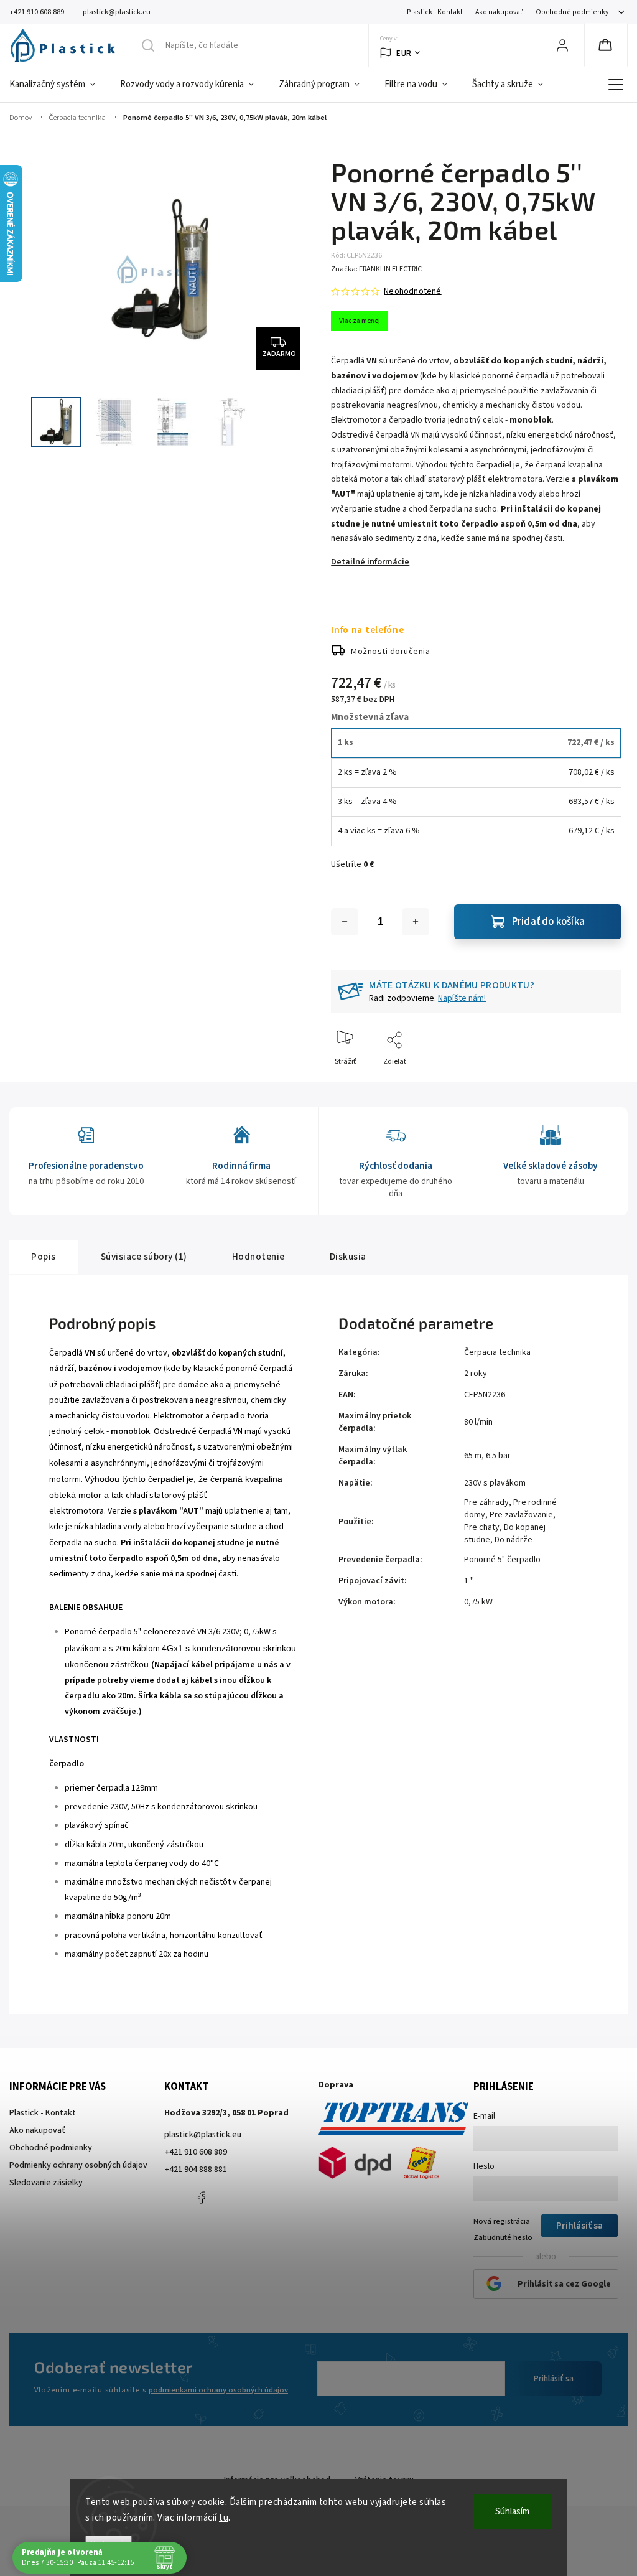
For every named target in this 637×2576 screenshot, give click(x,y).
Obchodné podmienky (572, 12)
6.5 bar (498, 1456)
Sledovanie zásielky (46, 2183)
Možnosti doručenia (390, 652)
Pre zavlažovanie (521, 1515)
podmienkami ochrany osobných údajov (218, 2390)
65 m (473, 1456)
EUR (404, 53)
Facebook (202, 2198)
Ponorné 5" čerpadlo (502, 1560)
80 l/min (478, 1422)
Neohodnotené (412, 291)
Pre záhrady (486, 1502)
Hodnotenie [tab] (258, 1257)
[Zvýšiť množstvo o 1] (416, 922)
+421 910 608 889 (196, 2152)
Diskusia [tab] (348, 1257)
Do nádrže (514, 1540)
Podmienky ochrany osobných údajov (78, 2165)
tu (224, 2518)
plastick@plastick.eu (203, 2135)
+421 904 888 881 (196, 2170)
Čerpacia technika (497, 1352)
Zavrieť (599, 1082)
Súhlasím (512, 2512)
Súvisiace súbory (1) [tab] (144, 1257)
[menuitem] (58, 85)
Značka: (376, 269)
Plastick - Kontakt (435, 12)
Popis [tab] (44, 1257)
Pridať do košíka (548, 922)
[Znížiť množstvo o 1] (345, 922)
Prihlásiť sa (554, 2379)
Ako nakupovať (499, 12)
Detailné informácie (370, 562)
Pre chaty (482, 1527)
